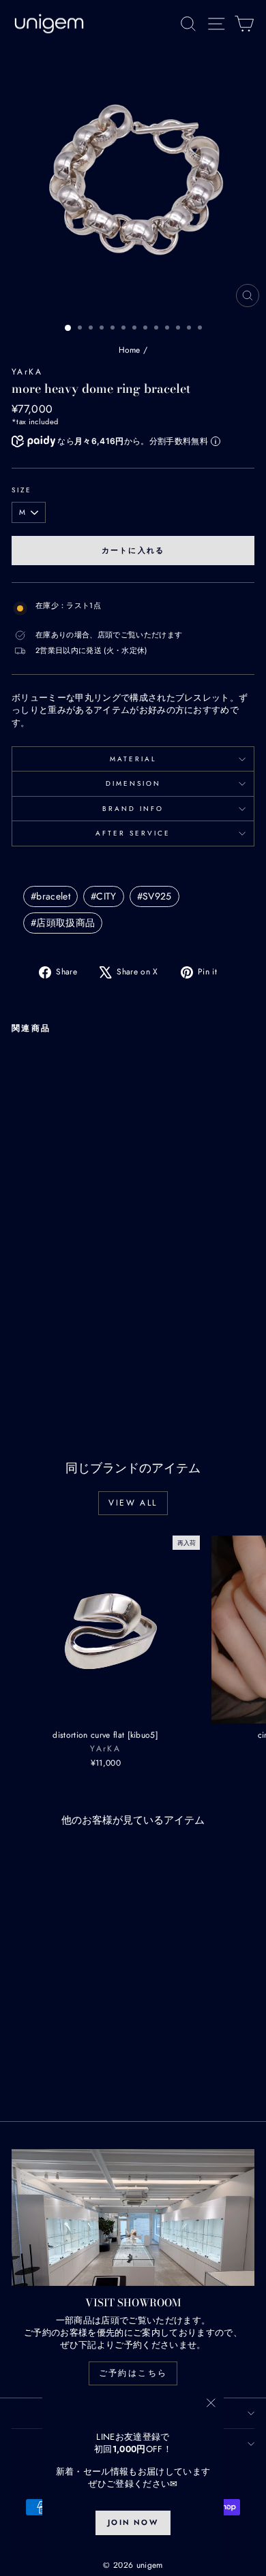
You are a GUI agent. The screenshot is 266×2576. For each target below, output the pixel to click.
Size (22, 490)
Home (130, 350)
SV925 (154, 896)
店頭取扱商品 (63, 923)
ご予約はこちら (133, 2373)
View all (133, 1503)
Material (133, 759)
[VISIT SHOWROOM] (133, 2217)
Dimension (133, 783)
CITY (104, 896)
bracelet (50, 896)
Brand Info (133, 809)
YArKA (27, 372)
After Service (133, 833)
